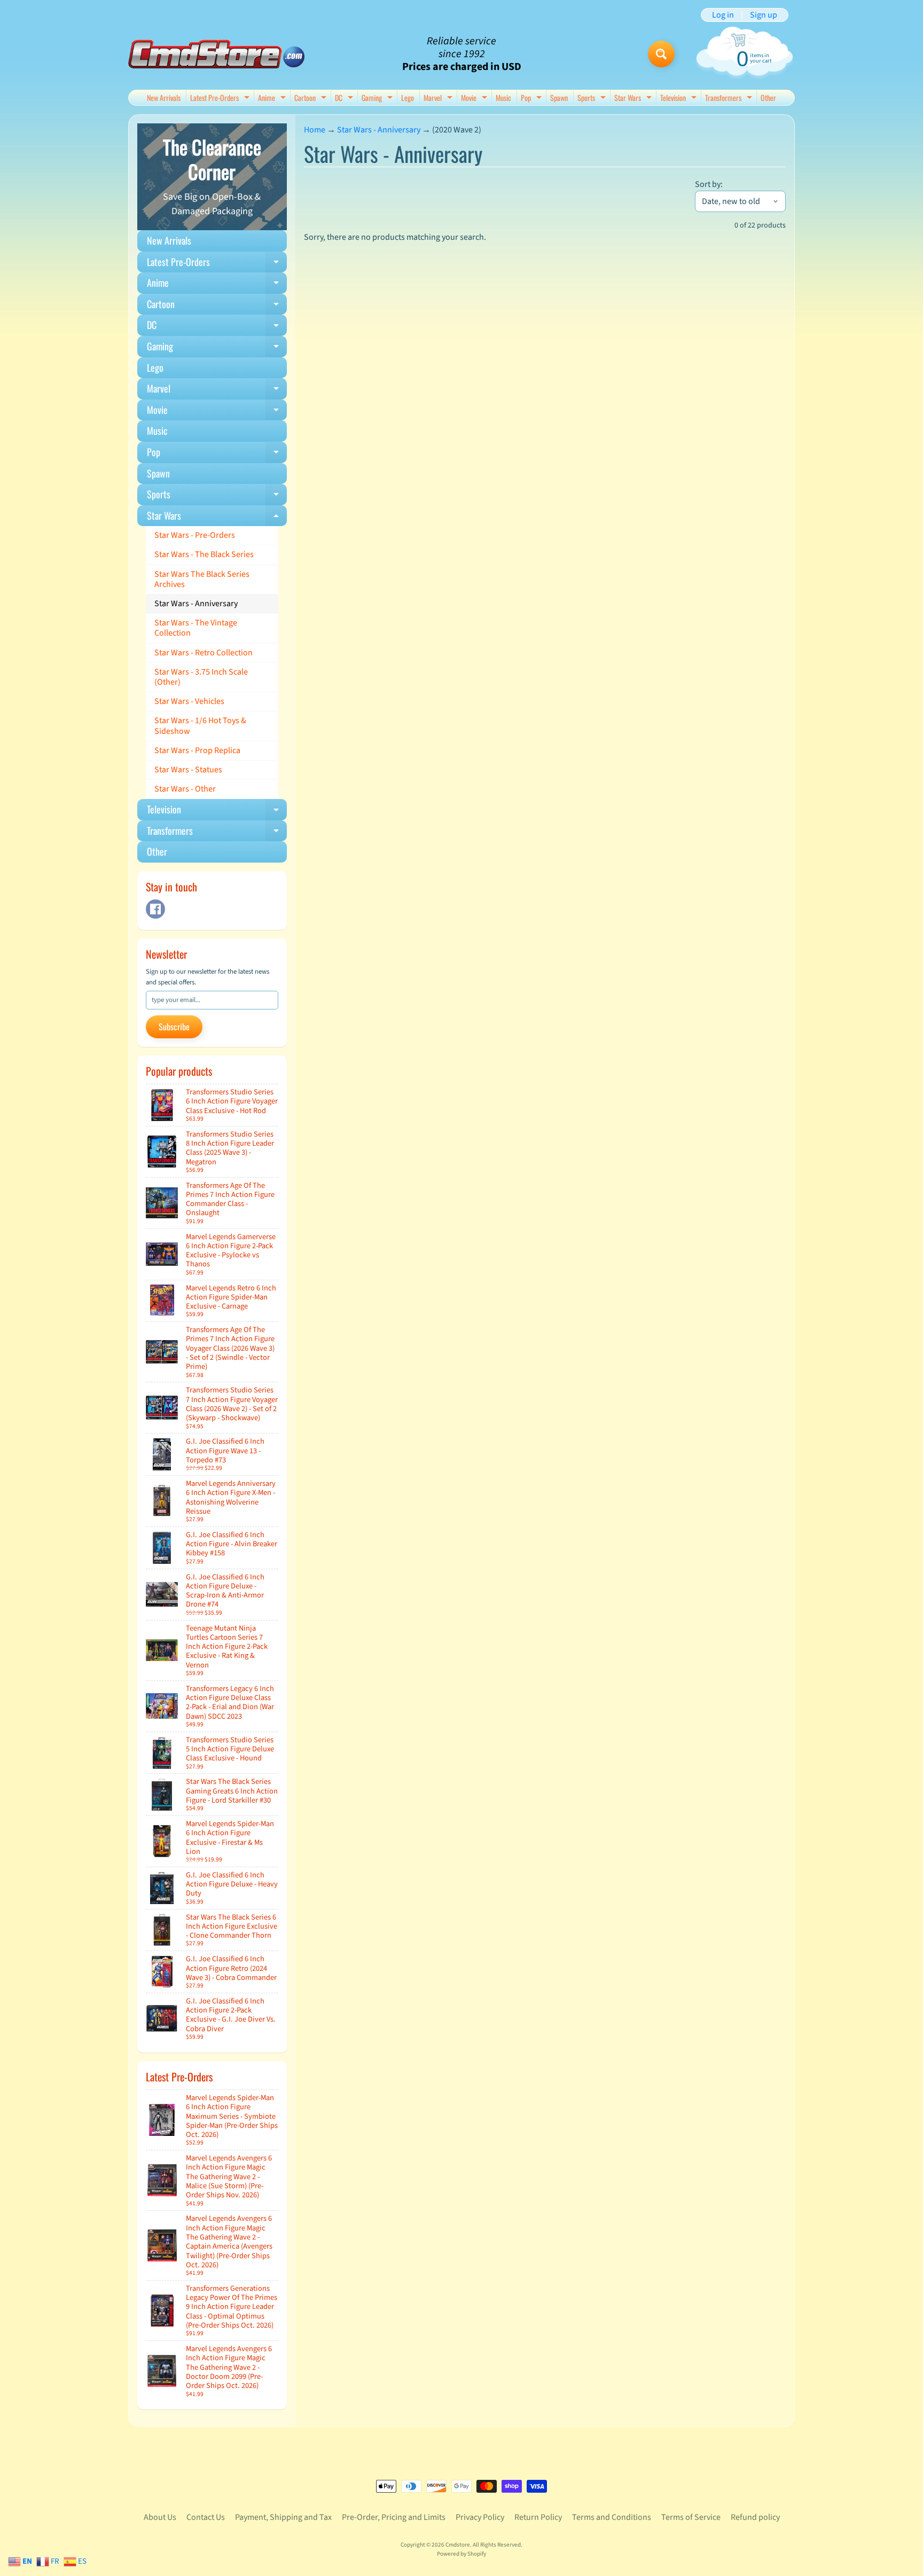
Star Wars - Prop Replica (197, 750)
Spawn (559, 97)
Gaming (378, 99)
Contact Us (206, 2517)
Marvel (439, 99)
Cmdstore (458, 2545)
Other (768, 97)
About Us (160, 2517)
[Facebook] (155, 909)
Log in (723, 15)
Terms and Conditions (612, 2517)
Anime (273, 99)
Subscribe (174, 1027)
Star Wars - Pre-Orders (195, 535)
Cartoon (312, 99)
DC (345, 99)
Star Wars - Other (185, 789)
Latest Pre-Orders (221, 99)
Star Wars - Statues (188, 770)
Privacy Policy (480, 2517)
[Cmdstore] (216, 54)
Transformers (730, 99)
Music (503, 97)
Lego (408, 97)
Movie (475, 99)
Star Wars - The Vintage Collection (196, 628)
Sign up (764, 15)
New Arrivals (164, 97)
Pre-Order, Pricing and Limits (394, 2517)
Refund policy (755, 2517)
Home (315, 130)
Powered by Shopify (461, 2554)
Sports (593, 99)
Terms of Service (691, 2517)
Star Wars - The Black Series (204, 554)
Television (680, 99)
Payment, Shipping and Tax (283, 2517)
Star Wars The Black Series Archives (202, 579)
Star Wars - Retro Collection (204, 653)
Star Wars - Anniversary (196, 604)
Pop (533, 99)
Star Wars (634, 99)
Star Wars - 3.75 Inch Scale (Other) (201, 677)
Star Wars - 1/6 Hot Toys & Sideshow (200, 726)
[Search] (661, 54)
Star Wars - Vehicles (189, 701)
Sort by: (709, 184)
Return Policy (538, 2517)
